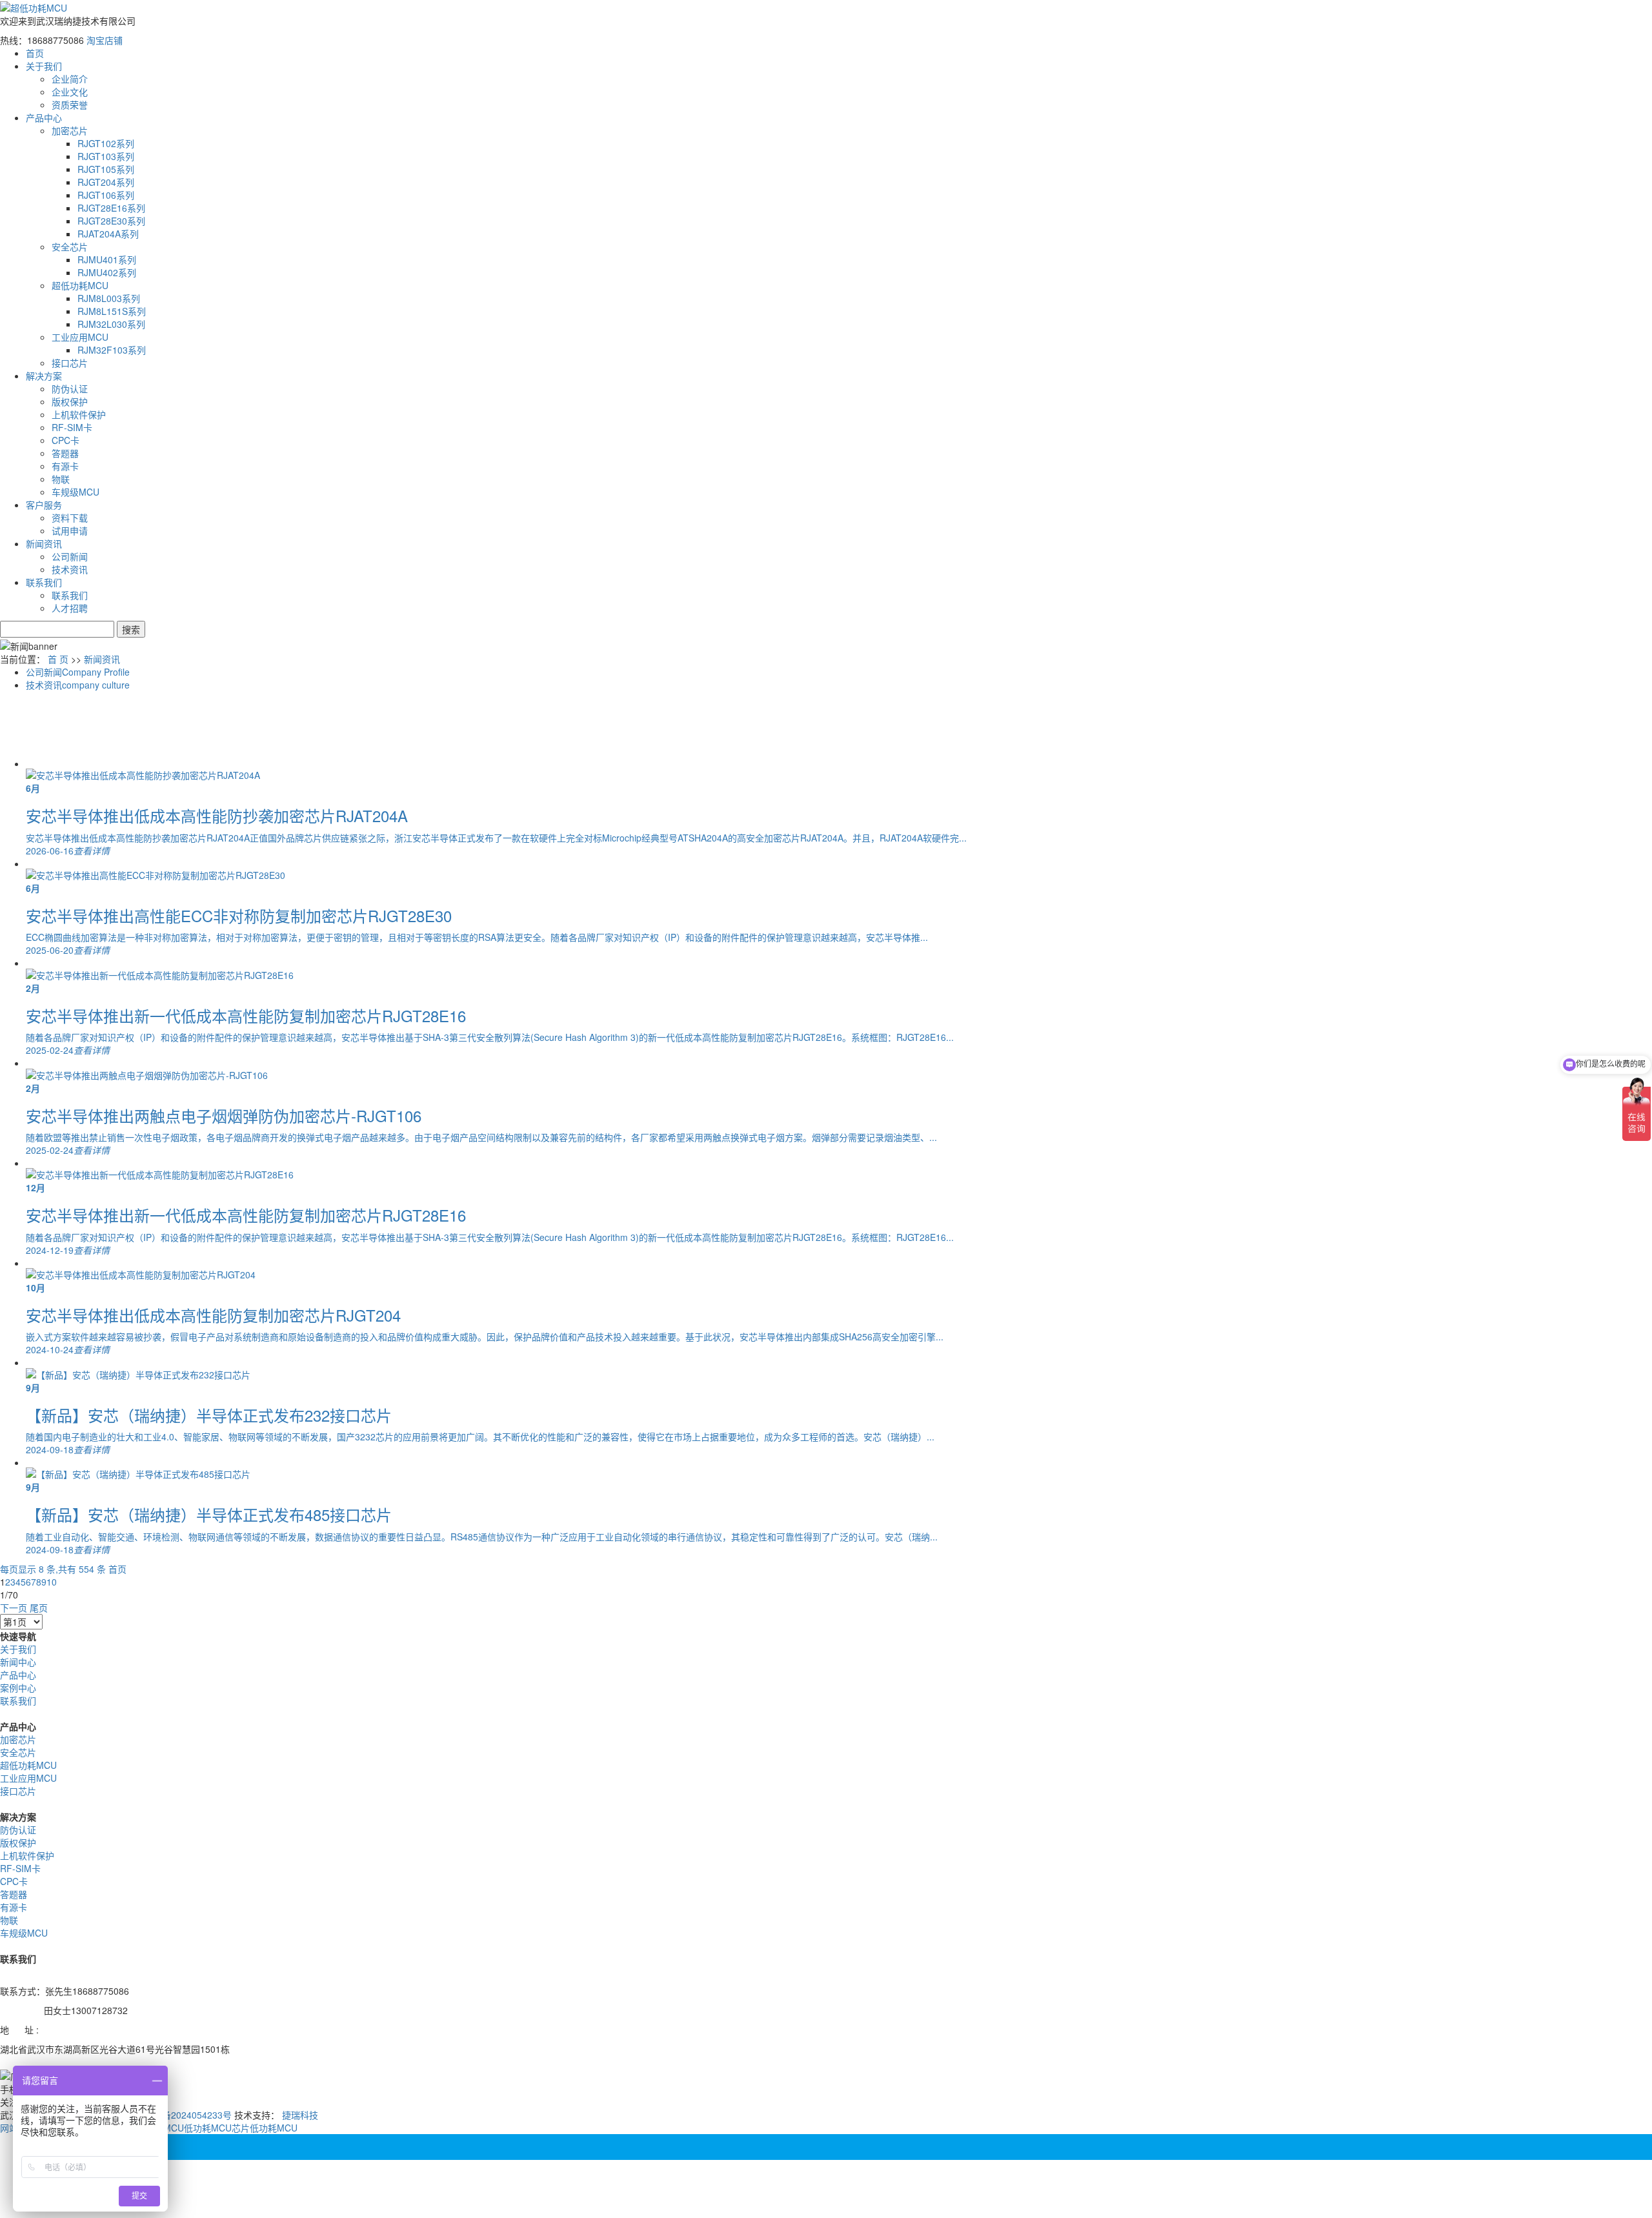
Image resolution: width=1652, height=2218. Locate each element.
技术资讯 (70, 569)
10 (52, 1582)
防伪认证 (70, 388)
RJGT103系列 (106, 156)
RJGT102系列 (106, 143)
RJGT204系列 (106, 182)
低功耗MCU (274, 2128)
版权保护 (70, 401)
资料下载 (70, 518)
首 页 (58, 659)
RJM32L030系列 (111, 324)
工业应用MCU (80, 337)
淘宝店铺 (105, 40)
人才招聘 (70, 608)
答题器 (65, 453)
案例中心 (18, 1688)
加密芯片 (70, 130)
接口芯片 (70, 363)
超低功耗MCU (80, 285)
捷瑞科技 (300, 2115)
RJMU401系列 (107, 259)
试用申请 (70, 530)
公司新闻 (70, 556)
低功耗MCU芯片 (217, 2128)
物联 (61, 479)
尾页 (39, 1608)
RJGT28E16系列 (111, 208)
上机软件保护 (79, 414)
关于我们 (44, 66)
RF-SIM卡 (72, 427)
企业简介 (70, 79)
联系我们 (44, 582)
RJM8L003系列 (109, 298)
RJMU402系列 (107, 272)
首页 (35, 53)
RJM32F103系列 (112, 350)
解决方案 (44, 376)
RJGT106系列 (106, 195)
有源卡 (65, 466)
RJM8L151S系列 (112, 311)
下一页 (14, 1608)
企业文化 (70, 92)
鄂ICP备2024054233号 (185, 2115)
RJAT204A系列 (108, 234)
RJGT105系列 (106, 169)
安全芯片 (70, 247)
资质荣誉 (70, 105)
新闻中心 (18, 1662)
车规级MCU (76, 492)
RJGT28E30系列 (111, 221)
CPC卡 (65, 440)
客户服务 (44, 505)
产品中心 (44, 117)
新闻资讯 (44, 543)
